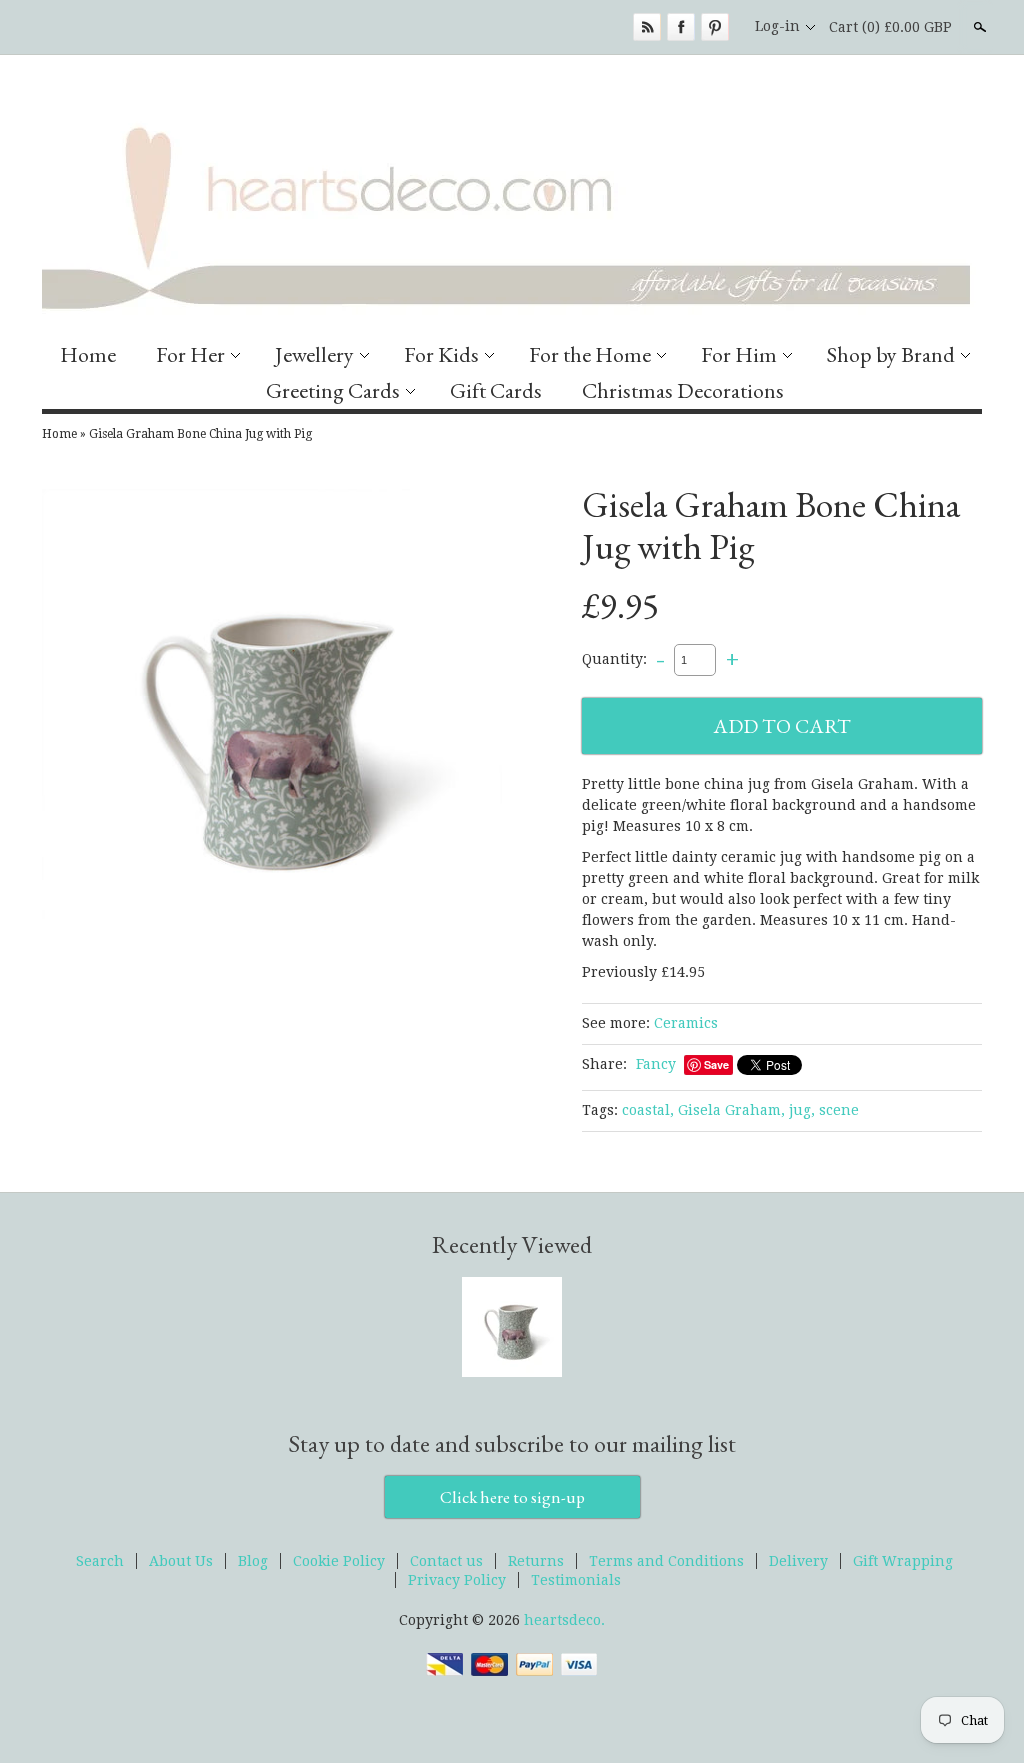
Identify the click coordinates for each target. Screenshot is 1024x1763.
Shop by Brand (891, 354)
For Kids (441, 354)
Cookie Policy (339, 1561)
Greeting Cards (333, 390)
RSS (647, 27)
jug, (802, 1110)
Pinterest (715, 27)
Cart (890, 27)
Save (716, 1064)
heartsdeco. (564, 1620)
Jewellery (314, 354)
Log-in (777, 26)
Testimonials (576, 1580)
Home (88, 354)
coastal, (648, 1110)
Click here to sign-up (512, 1497)
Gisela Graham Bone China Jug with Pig (200, 434)
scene (839, 1110)
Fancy (656, 1064)
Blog (253, 1561)
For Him (739, 354)
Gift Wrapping (903, 1561)
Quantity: (614, 659)
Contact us (446, 1561)
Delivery (798, 1561)
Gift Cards (496, 390)
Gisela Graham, (731, 1110)
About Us (181, 1561)
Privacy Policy (457, 1580)
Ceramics (686, 1023)
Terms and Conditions (666, 1561)
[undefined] (272, 722)
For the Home (590, 354)
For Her (190, 354)
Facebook (681, 27)
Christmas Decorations (683, 390)
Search (978, 27)
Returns (536, 1561)
